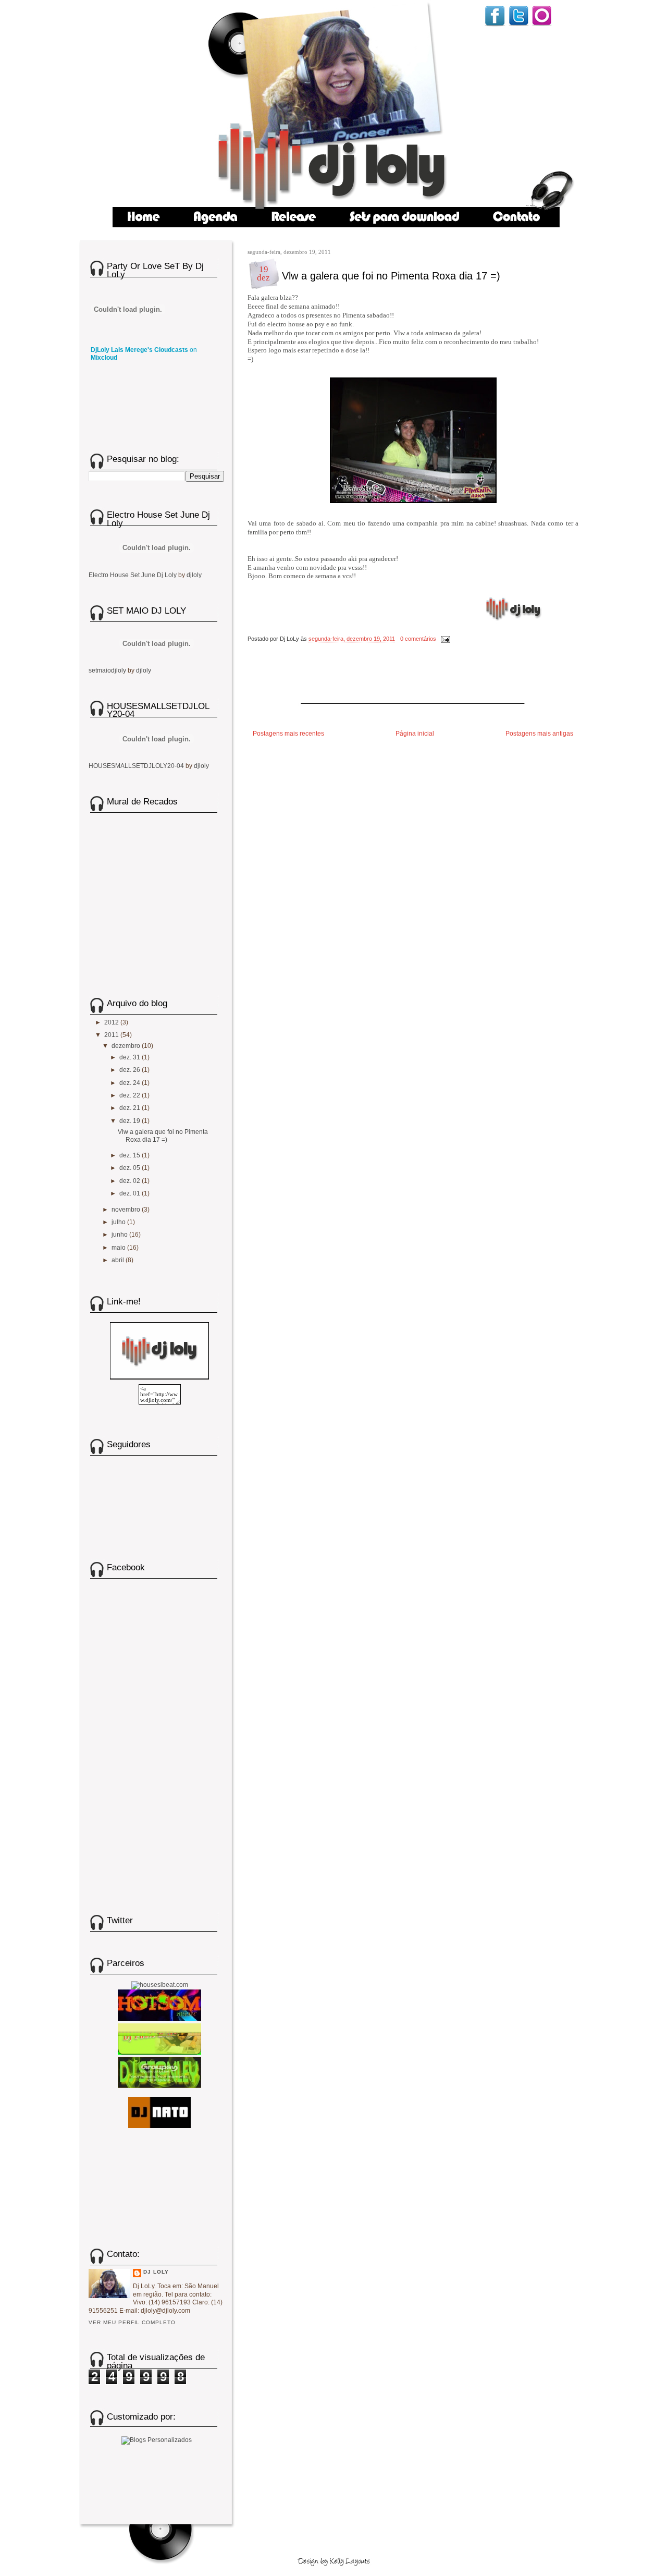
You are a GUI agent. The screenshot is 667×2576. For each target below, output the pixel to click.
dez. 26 (131, 1070)
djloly (194, 575)
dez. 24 (131, 1083)
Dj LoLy (156, 2272)
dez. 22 (131, 1095)
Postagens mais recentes (288, 734)
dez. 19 (131, 1121)
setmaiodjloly (107, 670)
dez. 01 (131, 1193)
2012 (112, 1022)
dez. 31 (131, 1057)
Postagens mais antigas (539, 734)
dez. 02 (131, 1181)
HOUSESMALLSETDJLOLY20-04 (136, 766)
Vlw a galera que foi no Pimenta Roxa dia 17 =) (391, 276)
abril (119, 1260)
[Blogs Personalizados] (157, 2438)
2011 (112, 1035)
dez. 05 (131, 1168)
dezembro (127, 1046)
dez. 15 (131, 1155)
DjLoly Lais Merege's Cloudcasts (139, 350)
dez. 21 (131, 1108)
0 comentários (418, 639)
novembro (127, 1210)
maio (119, 1248)
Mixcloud (104, 358)
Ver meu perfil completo (132, 2322)
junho (120, 1235)
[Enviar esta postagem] (444, 639)
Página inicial (415, 734)
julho (119, 1222)
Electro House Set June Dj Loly (133, 575)
